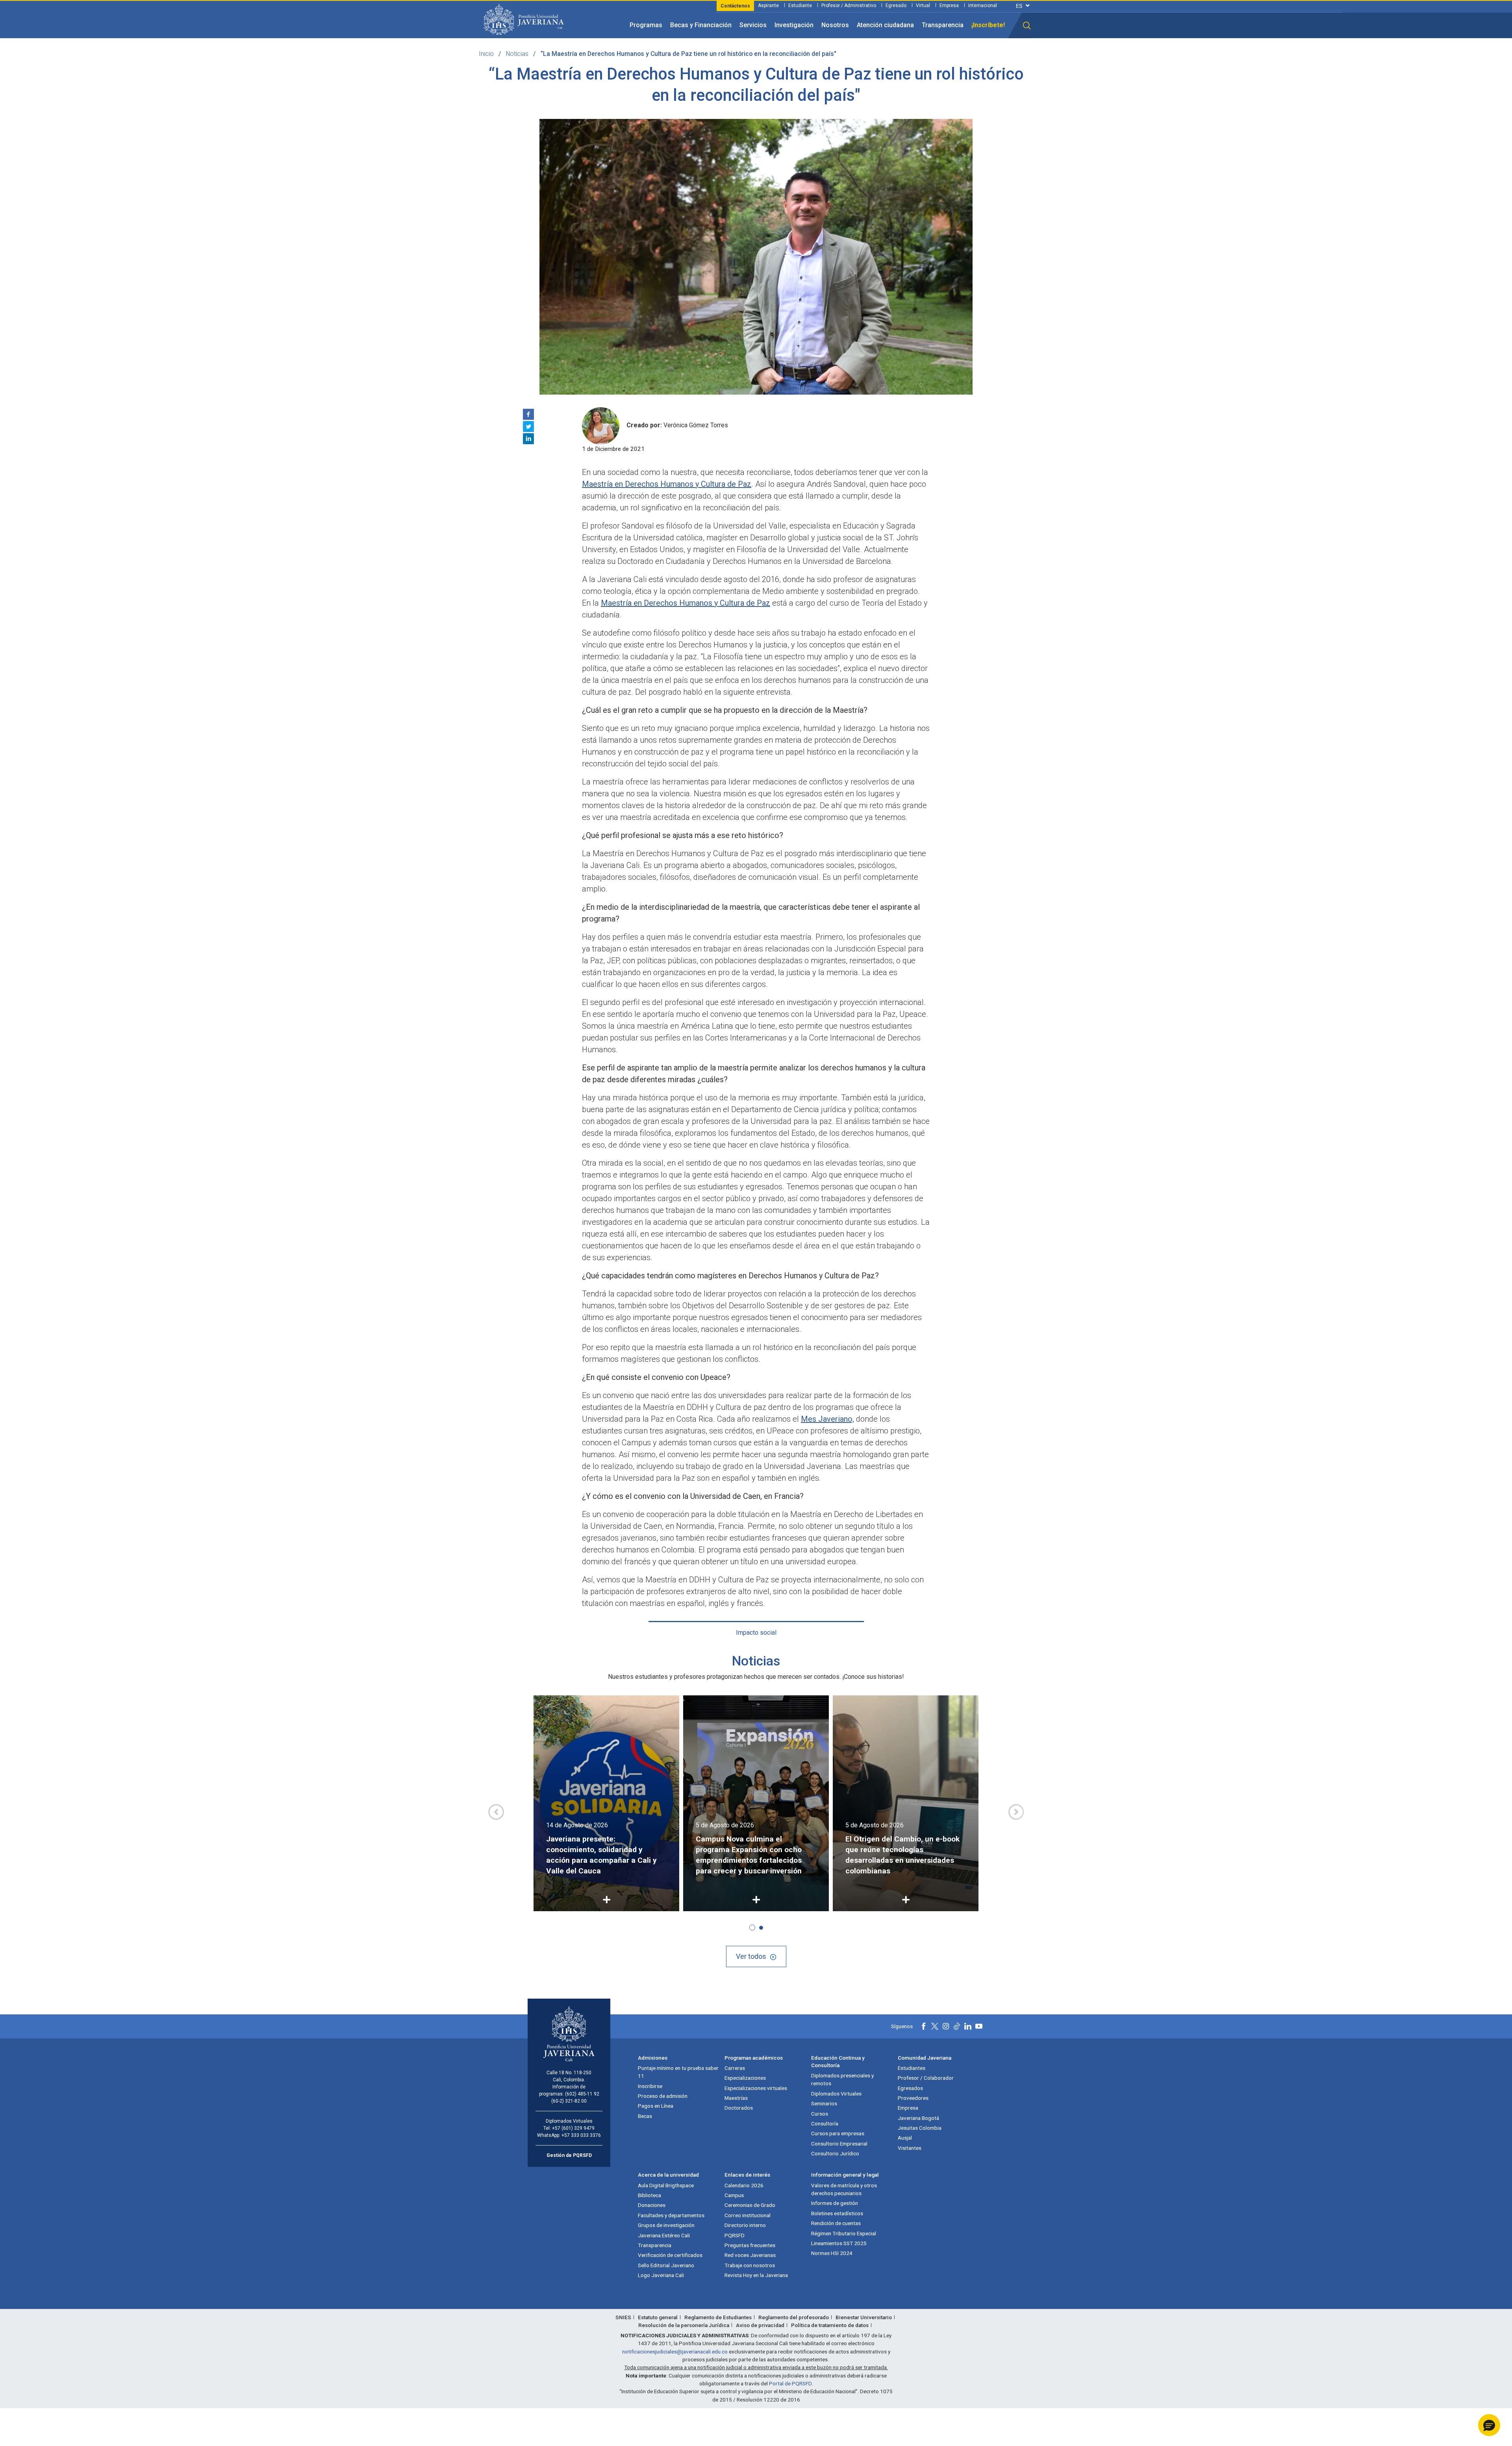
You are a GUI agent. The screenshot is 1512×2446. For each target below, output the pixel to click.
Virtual (923, 6)
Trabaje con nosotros (750, 2265)
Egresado (896, 6)
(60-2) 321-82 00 (569, 2101)
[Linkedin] (528, 439)
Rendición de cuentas (836, 2223)
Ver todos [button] (751, 1956)
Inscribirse (650, 2086)
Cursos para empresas (838, 2133)
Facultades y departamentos (671, 2215)
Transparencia (943, 25)
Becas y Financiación (701, 25)
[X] (528, 427)
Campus (734, 2195)
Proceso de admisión (663, 2096)
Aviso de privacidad (760, 2325)
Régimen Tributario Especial (844, 2233)
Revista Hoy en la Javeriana (756, 2275)
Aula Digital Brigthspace (666, 2185)
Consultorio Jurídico (835, 2153)
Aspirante (768, 6)
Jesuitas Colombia (920, 2128)
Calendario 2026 (744, 2185)
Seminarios (824, 2103)
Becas (645, 2116)
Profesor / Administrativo (849, 6)
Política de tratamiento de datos (830, 2325)
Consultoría (825, 2123)
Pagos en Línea (656, 2106)
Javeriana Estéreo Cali (664, 2235)
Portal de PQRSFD (790, 2383)
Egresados (910, 2088)
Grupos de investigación (666, 2225)
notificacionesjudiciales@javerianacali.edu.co (675, 2351)
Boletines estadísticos (837, 2213)
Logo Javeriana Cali (661, 2275)
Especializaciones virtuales (756, 2088)
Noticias (517, 54)
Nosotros (835, 25)
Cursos (820, 2114)
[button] (1027, 26)
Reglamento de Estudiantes (718, 2317)
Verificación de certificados (670, 2255)
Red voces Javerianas (750, 2255)
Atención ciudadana (885, 25)
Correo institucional (748, 2215)
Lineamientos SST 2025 (839, 2243)
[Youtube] (979, 2026)
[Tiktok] (957, 2026)
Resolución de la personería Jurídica (684, 2325)
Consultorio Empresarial (839, 2144)
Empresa (949, 6)
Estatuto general (658, 2317)
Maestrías (736, 2098)
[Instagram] (946, 2026)
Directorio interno (745, 2225)
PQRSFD (735, 2235)
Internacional (983, 6)
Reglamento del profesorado (794, 2317)
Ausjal (905, 2138)
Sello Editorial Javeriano (666, 2265)
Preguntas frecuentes (750, 2245)
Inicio (486, 54)
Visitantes (910, 2148)
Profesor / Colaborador (926, 2078)
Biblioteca (649, 2195)
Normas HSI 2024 (832, 2253)
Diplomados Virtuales (836, 2094)
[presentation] (496, 1812)
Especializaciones (745, 2078)
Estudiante (800, 6)
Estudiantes (912, 2068)
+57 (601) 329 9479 (573, 2128)
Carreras (735, 2068)
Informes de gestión (835, 2203)
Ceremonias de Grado (750, 2205)
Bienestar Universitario (864, 2317)
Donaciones (652, 2205)
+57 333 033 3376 (581, 2135)
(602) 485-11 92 (582, 2094)
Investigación (794, 25)
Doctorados (739, 2108)
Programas (646, 25)
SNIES (623, 2317)
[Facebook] (528, 414)
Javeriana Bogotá (918, 2118)
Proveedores (913, 2098)
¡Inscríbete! (988, 25)
